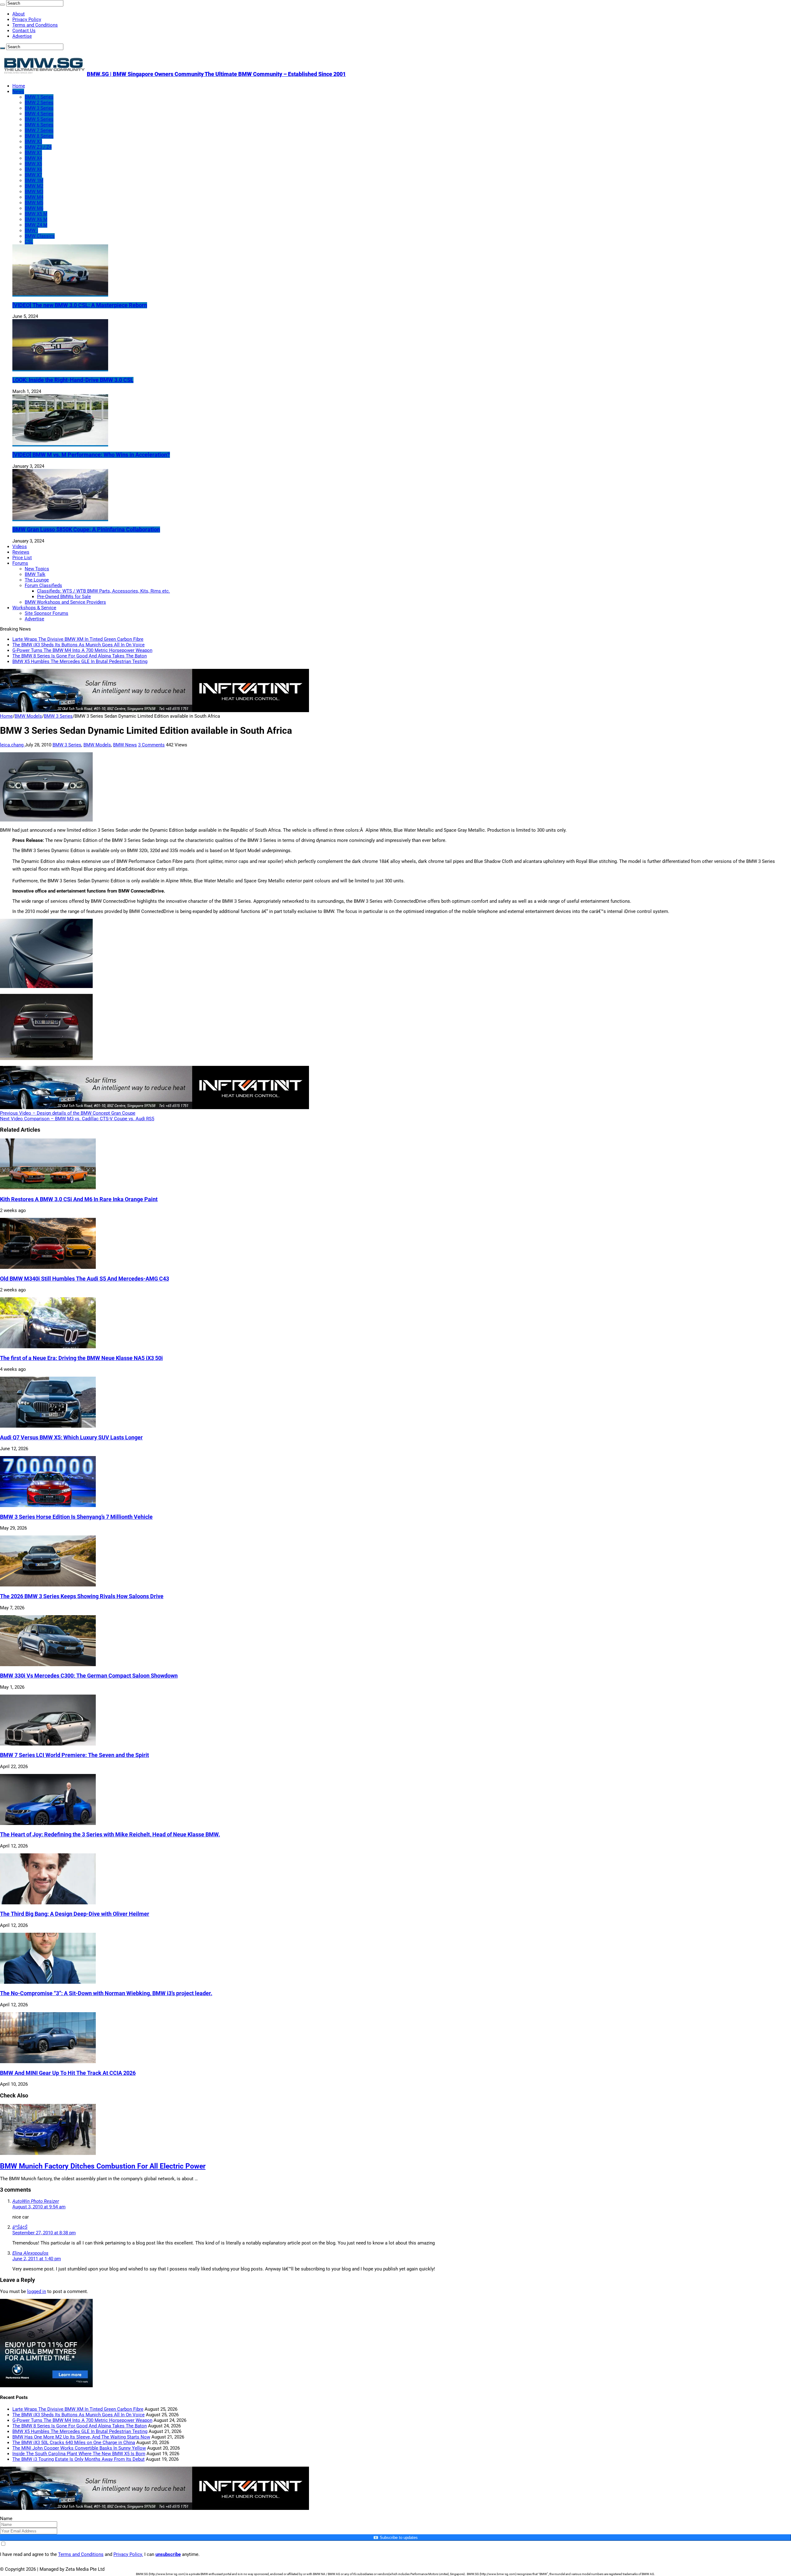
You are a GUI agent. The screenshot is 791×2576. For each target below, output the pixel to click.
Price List (22, 558)
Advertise (22, 36)
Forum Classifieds (43, 585)
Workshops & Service (34, 608)
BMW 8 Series (39, 136)
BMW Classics (40, 236)
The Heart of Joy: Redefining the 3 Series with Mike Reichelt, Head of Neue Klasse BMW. (110, 1835)
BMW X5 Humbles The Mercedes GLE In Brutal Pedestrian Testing (80, 661)
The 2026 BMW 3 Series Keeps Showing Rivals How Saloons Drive (82, 1596)
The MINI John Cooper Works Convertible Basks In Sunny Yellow (79, 2448)
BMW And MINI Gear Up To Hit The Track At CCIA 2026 (68, 2073)
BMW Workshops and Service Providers (65, 602)
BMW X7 (33, 175)
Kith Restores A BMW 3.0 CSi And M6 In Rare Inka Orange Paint (79, 1199)
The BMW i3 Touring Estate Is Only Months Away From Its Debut (78, 2459)
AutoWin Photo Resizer (36, 2201)
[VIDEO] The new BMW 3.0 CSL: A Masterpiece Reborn (80, 305)
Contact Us (24, 31)
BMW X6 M (36, 219)
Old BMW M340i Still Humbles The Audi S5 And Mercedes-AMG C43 (85, 1279)
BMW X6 (33, 169)
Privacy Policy (27, 19)
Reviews (21, 552)
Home (19, 86)
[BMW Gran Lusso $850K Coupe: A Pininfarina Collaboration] (60, 518)
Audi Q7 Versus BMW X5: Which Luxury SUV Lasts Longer (71, 1438)
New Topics (37, 569)
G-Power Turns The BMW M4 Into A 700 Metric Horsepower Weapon (82, 650)
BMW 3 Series (39, 108)
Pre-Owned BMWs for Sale (64, 597)
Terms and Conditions (35, 25)
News (18, 91)
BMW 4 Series (39, 114)
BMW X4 (33, 158)
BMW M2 (34, 186)
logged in (37, 2291)
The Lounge (37, 580)
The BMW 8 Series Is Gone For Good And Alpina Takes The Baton (80, 656)
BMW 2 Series (39, 103)
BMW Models (28, 716)
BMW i (31, 230)
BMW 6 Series (39, 125)
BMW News (125, 745)
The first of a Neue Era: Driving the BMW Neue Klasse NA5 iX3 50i (81, 1358)
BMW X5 (33, 164)
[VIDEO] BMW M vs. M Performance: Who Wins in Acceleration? (91, 455)
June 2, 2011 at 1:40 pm (37, 2259)
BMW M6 (34, 208)
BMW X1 (33, 153)
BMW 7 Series (39, 130)
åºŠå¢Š (20, 2227)
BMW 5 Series (39, 119)
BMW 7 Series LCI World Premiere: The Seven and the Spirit (74, 1755)
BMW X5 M (36, 214)
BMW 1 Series (39, 97)
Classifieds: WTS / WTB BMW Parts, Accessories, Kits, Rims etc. (104, 591)
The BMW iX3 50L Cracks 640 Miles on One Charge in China (74, 2443)
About (19, 14)
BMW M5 (34, 203)
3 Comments (151, 745)
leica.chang (12, 745)
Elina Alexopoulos (30, 2253)
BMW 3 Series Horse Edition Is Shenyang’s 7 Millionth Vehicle (76, 1517)
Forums (20, 563)
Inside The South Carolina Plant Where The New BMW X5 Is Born (79, 2454)
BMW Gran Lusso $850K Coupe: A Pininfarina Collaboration (86, 530)
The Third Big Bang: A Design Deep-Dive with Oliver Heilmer (75, 1914)
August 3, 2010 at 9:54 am (39, 2207)
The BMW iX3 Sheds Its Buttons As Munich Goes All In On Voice (78, 645)
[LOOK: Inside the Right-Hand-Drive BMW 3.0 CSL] (60, 369)
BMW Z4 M (36, 225)
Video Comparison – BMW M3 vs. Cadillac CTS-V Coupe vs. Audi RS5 (77, 1119)
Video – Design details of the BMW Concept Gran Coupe (68, 1113)
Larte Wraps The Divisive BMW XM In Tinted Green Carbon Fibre (78, 639)
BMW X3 (33, 141)
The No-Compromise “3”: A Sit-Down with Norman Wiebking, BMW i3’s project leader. (106, 1993)
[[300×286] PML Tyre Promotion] (46, 2386)
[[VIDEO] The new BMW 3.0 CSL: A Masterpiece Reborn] (60, 294)
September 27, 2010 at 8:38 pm (44, 2233)
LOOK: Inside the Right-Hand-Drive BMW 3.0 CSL (73, 380)
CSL (29, 242)
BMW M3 (34, 192)
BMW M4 (34, 197)
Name (6, 2519)
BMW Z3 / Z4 (38, 147)
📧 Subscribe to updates (395, 2538)
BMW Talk (35, 574)
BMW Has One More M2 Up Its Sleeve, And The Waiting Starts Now (81, 2437)
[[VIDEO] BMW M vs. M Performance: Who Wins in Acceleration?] (60, 444)
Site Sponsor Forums (47, 613)
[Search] (2, 5)
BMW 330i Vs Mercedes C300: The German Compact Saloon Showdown (89, 1676)
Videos (20, 547)
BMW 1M (34, 180)
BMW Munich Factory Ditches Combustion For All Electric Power (103, 2166)
